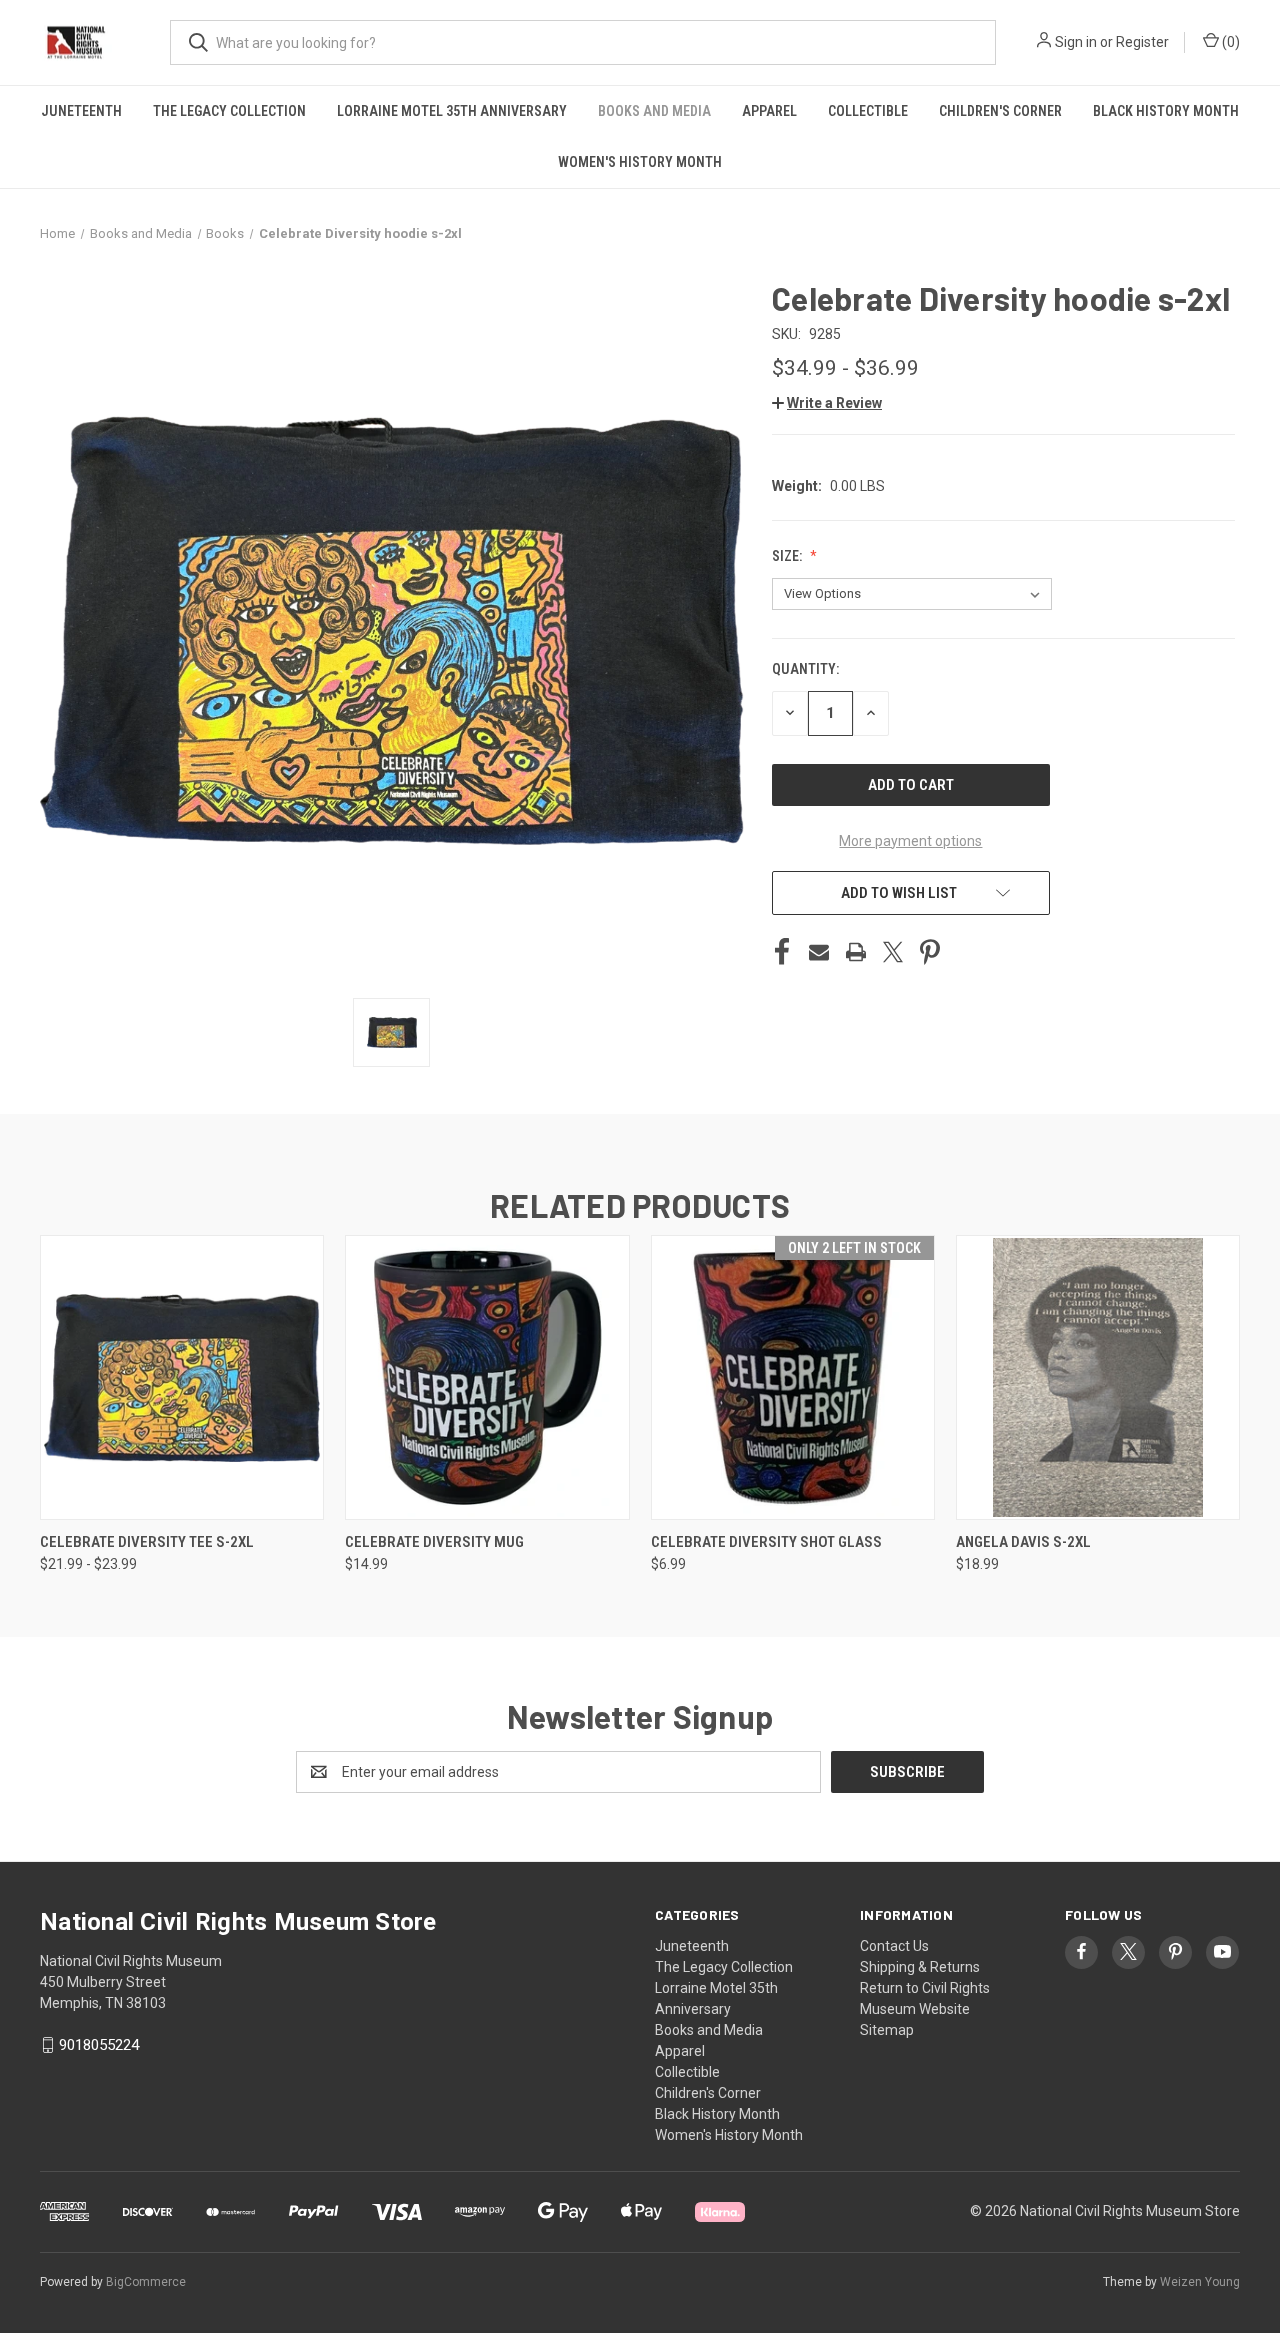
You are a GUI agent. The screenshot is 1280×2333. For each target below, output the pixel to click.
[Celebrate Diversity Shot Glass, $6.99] (793, 1377)
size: (788, 556)
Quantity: (805, 669)
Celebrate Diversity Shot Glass (766, 1542)
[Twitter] (893, 952)
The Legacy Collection (229, 111)
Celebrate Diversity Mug (434, 1542)
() (1229, 42)
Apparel (769, 111)
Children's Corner (1000, 111)
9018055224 (99, 2045)
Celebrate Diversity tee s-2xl (147, 1542)
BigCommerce (146, 2282)
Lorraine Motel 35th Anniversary (452, 111)
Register (1142, 42)
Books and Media (654, 111)
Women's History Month (640, 162)
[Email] (819, 952)
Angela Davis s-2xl (1023, 1542)
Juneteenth (81, 111)
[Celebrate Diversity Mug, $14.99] (487, 1377)
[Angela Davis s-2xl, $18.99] (1098, 1377)
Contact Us (894, 1946)
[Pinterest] (930, 952)
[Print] (856, 952)
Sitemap (887, 2030)
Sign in (1076, 42)
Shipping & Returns (920, 1967)
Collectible (868, 111)
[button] (827, 403)
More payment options (910, 841)
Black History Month (1166, 111)
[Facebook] (782, 952)
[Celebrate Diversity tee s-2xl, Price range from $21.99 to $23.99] (182, 1377)
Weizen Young (1200, 2282)
